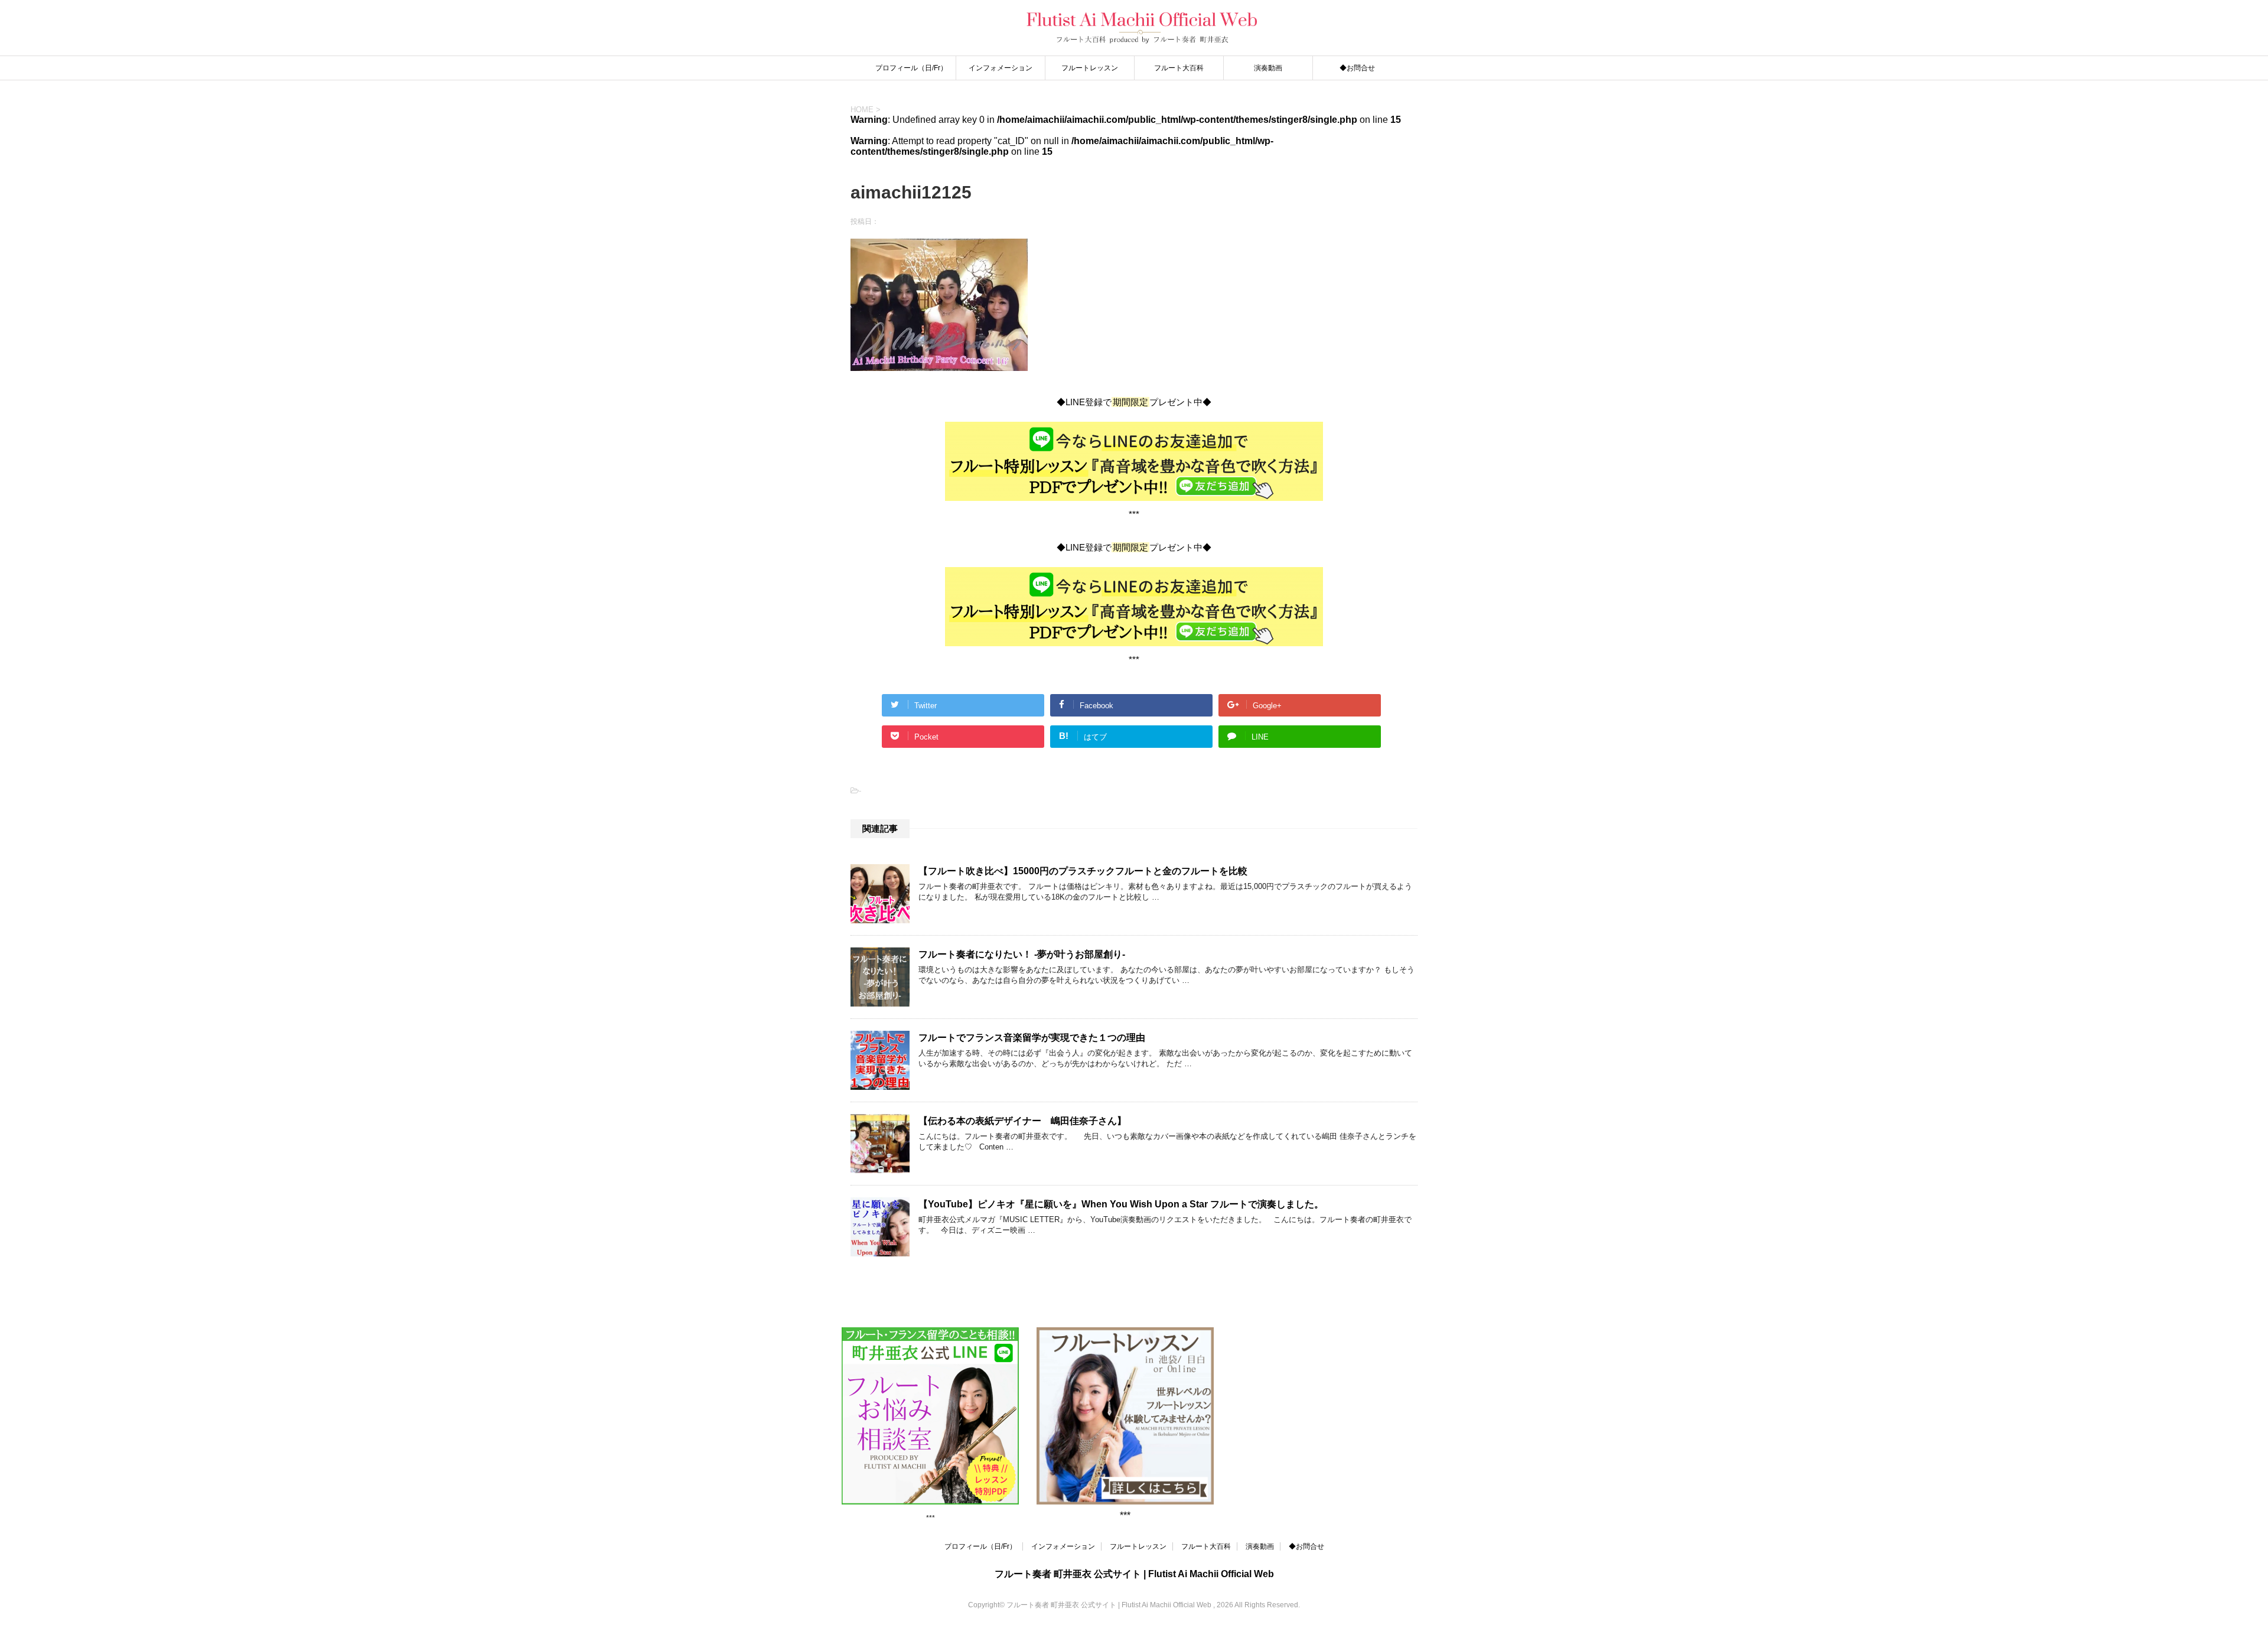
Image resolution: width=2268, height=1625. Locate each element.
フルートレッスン (1090, 68)
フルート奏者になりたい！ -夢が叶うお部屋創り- (1022, 954)
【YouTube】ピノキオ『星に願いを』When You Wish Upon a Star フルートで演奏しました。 (1121, 1204)
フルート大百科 (1179, 68)
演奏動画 (1268, 68)
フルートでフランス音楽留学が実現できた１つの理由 (1032, 1038)
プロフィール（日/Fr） (911, 68)
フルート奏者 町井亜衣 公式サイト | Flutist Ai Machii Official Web (1134, 1574)
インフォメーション (1001, 68)
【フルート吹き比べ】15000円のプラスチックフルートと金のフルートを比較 (1083, 871)
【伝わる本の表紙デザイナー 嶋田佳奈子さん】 (1022, 1121)
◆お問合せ (1357, 68)
